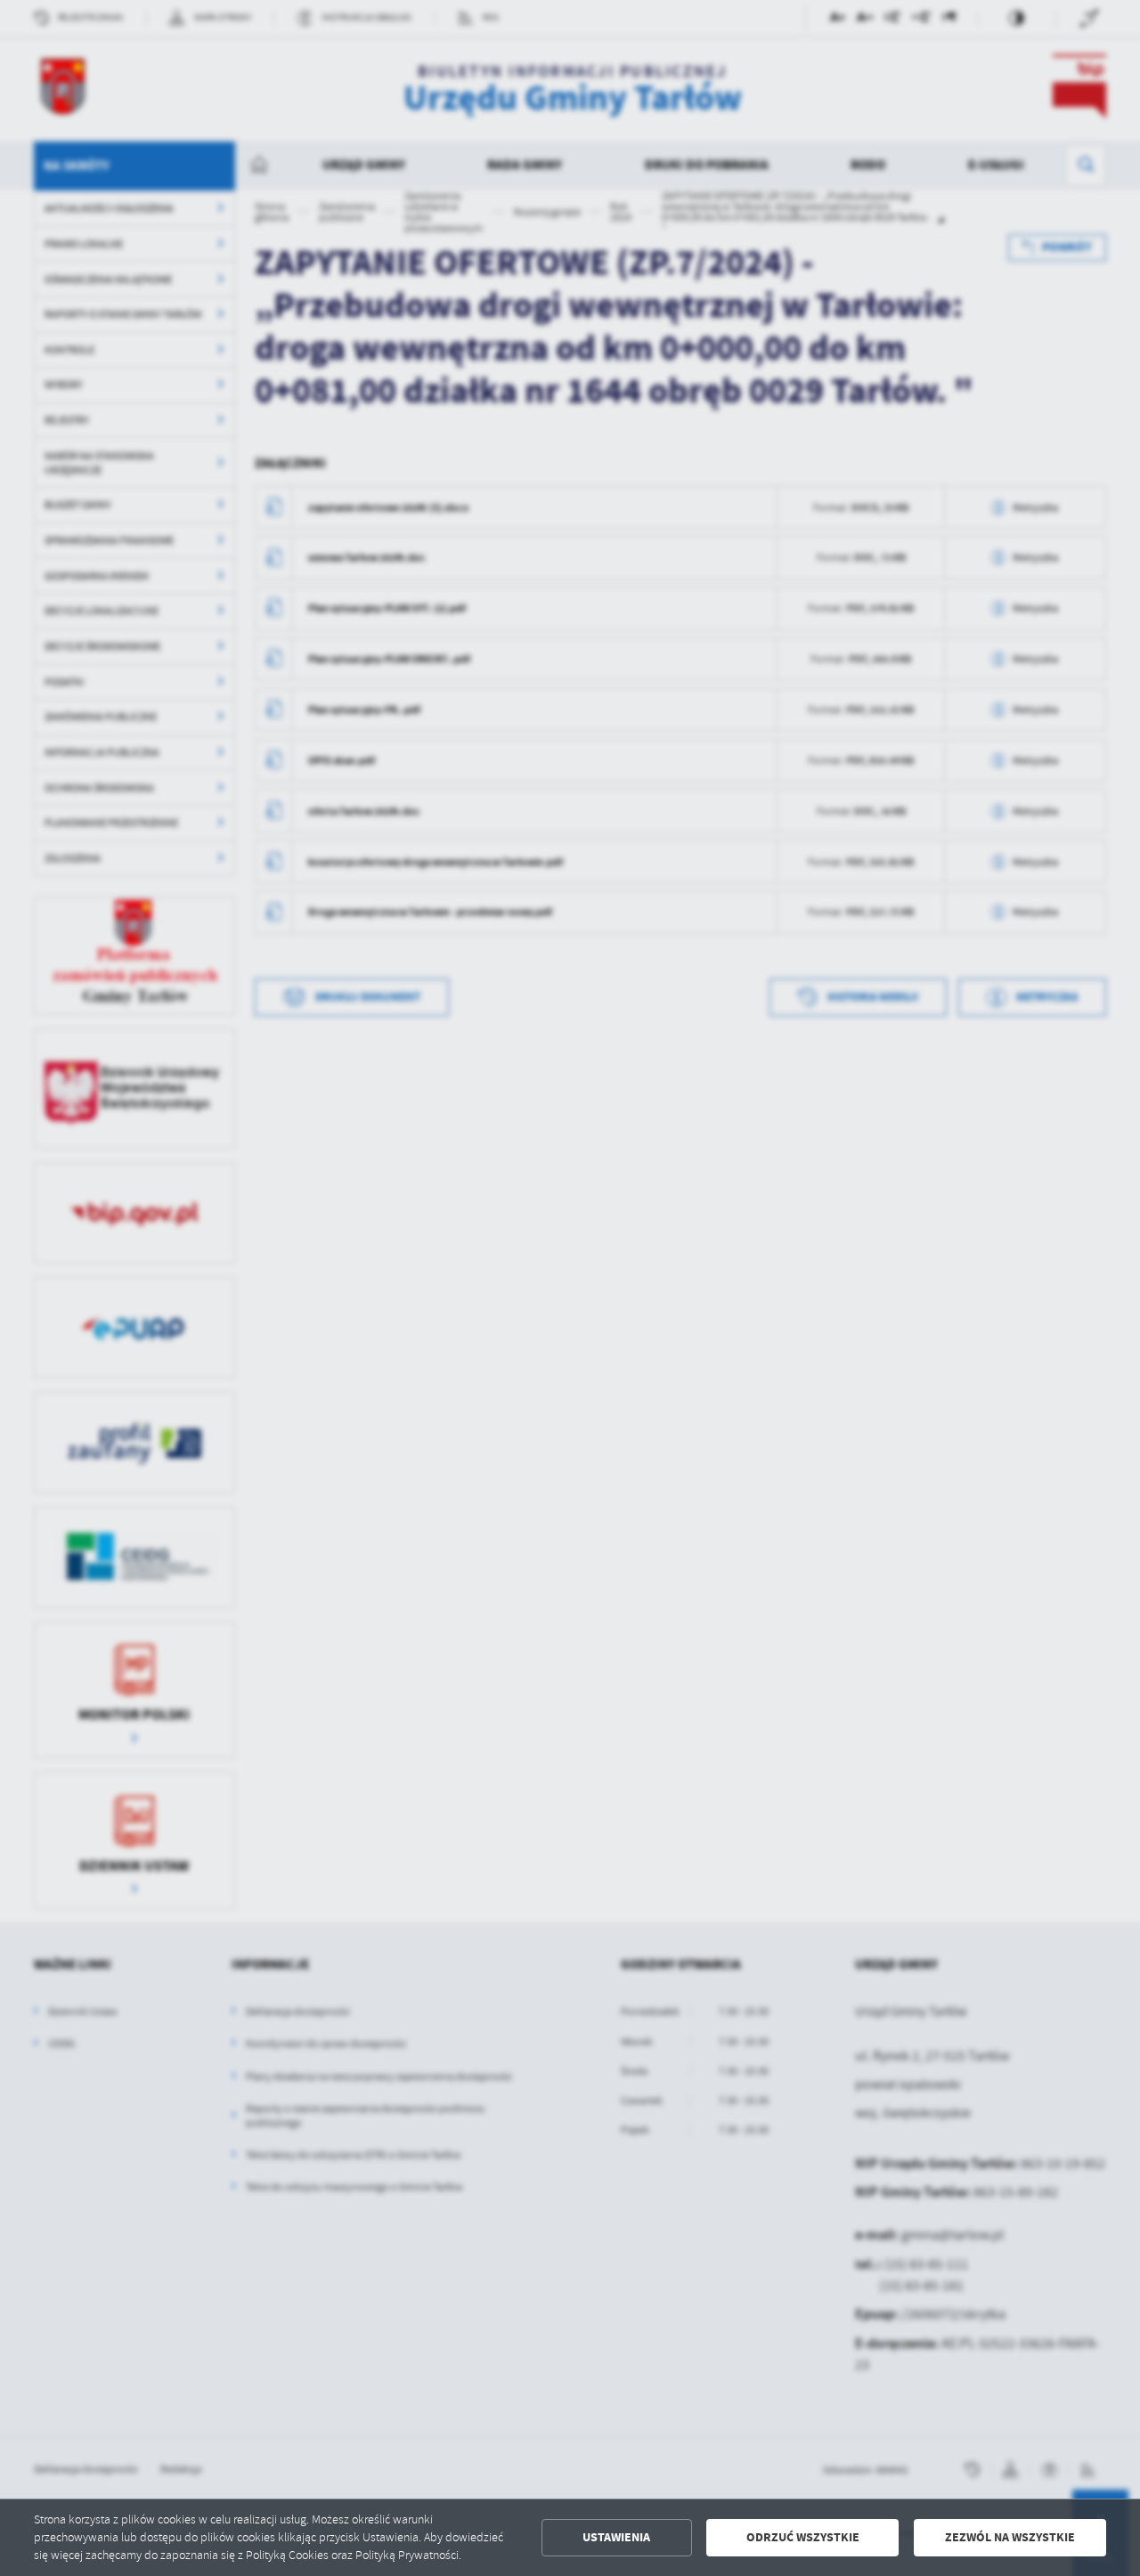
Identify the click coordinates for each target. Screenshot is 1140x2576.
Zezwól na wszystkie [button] (1010, 2537)
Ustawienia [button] (616, 2537)
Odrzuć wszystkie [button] (803, 2537)
